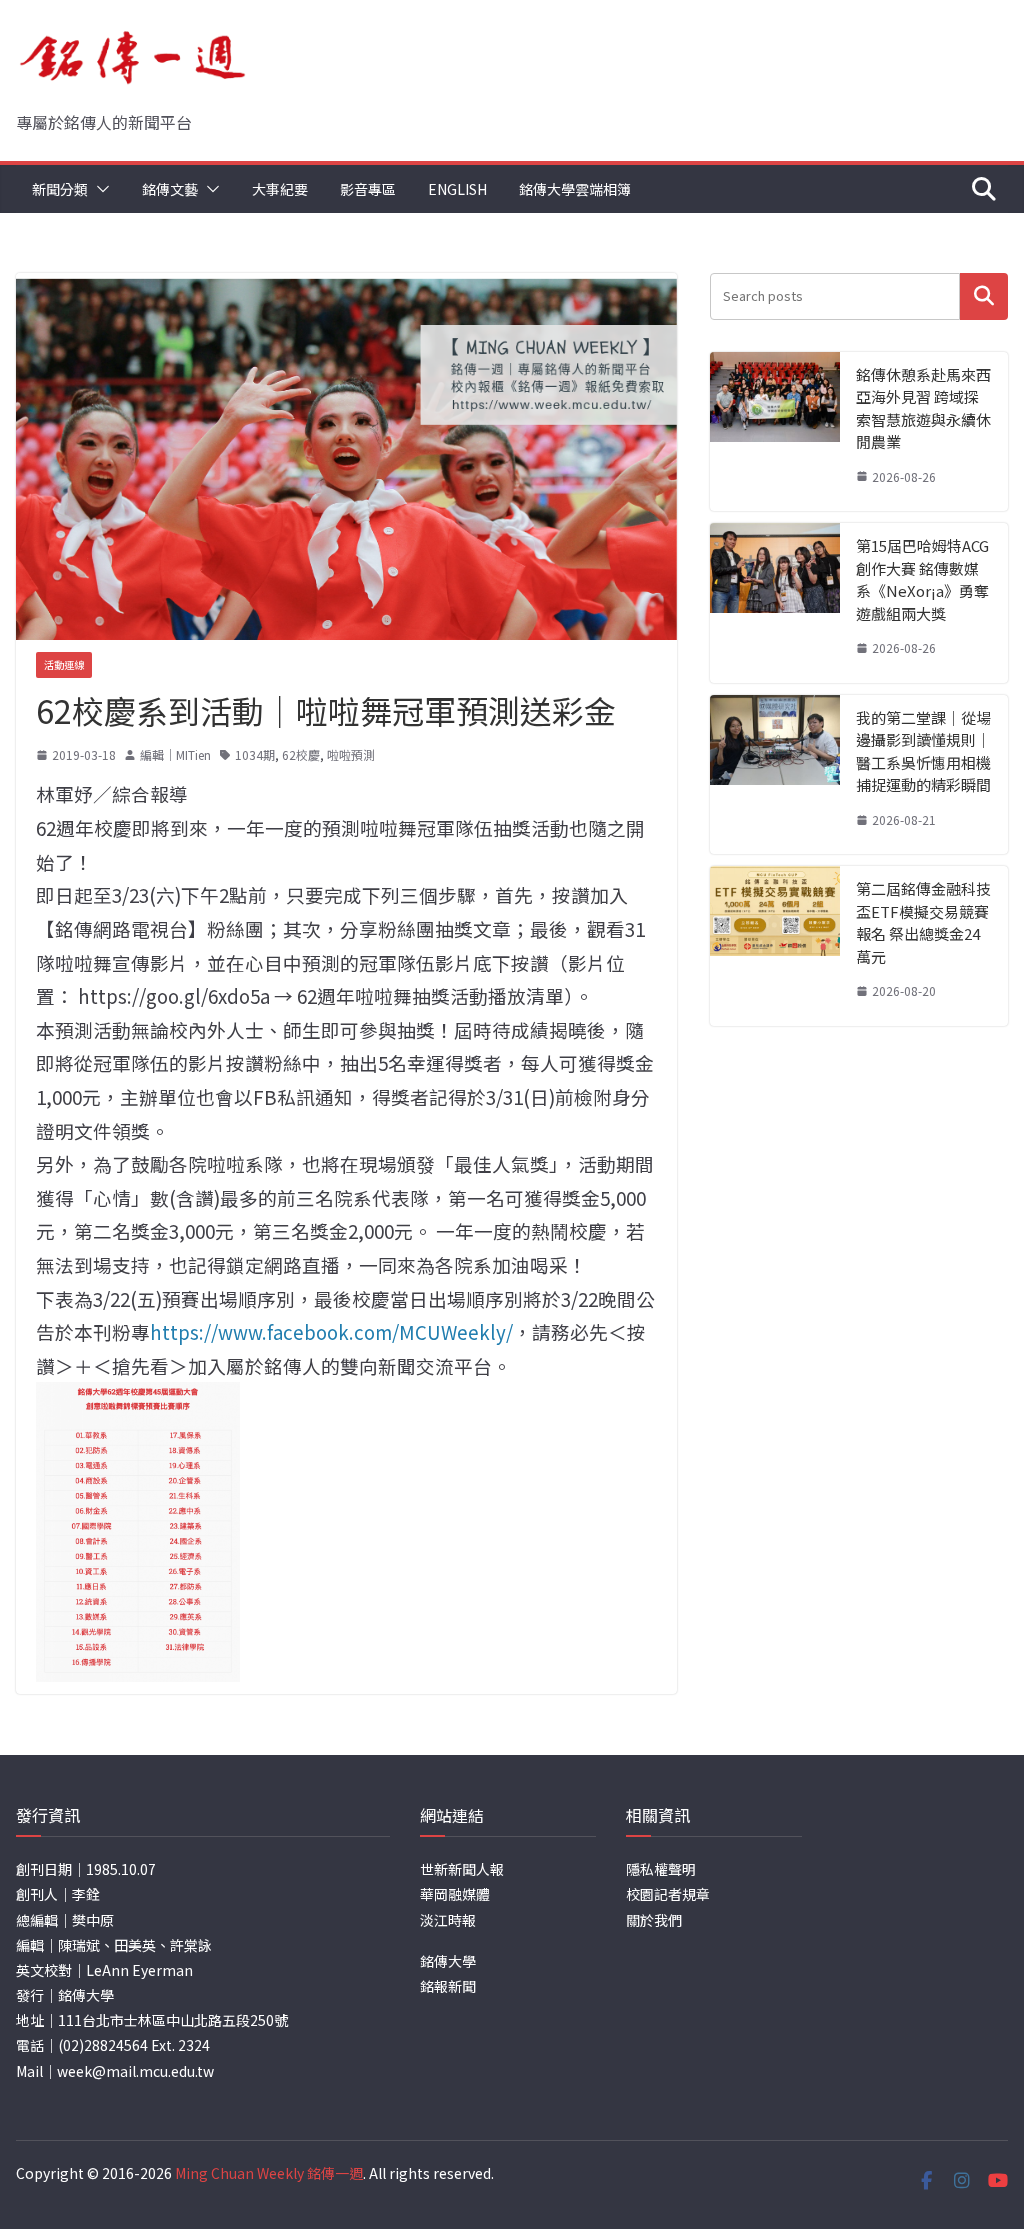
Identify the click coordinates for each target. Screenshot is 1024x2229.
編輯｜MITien (175, 754)
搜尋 (984, 296)
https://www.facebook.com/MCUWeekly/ (331, 1331)
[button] (99, 189)
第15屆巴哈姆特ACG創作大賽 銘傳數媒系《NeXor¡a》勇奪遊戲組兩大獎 (922, 579)
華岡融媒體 (455, 1894)
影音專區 (368, 189)
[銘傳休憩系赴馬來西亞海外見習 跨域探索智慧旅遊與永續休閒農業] (775, 432)
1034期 (255, 754)
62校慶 (301, 754)
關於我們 (654, 1920)
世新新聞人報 (462, 1869)
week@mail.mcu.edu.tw (135, 2071)
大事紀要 (280, 189)
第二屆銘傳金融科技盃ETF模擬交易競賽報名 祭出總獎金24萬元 (923, 922)
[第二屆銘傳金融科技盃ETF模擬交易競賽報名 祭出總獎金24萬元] (775, 946)
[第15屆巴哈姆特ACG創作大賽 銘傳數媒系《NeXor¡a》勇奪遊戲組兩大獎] (775, 603)
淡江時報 (448, 1920)
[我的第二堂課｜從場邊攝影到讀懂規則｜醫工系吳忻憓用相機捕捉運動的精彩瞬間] (775, 775)
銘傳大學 (448, 1961)
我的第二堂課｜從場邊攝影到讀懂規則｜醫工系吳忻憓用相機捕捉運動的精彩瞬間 (923, 751)
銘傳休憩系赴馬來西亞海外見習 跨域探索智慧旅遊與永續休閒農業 (923, 408)
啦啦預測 (351, 754)
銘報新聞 (448, 1986)
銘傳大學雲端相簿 (575, 189)
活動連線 (64, 664)
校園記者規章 (668, 1894)
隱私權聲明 (661, 1869)
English (457, 189)
